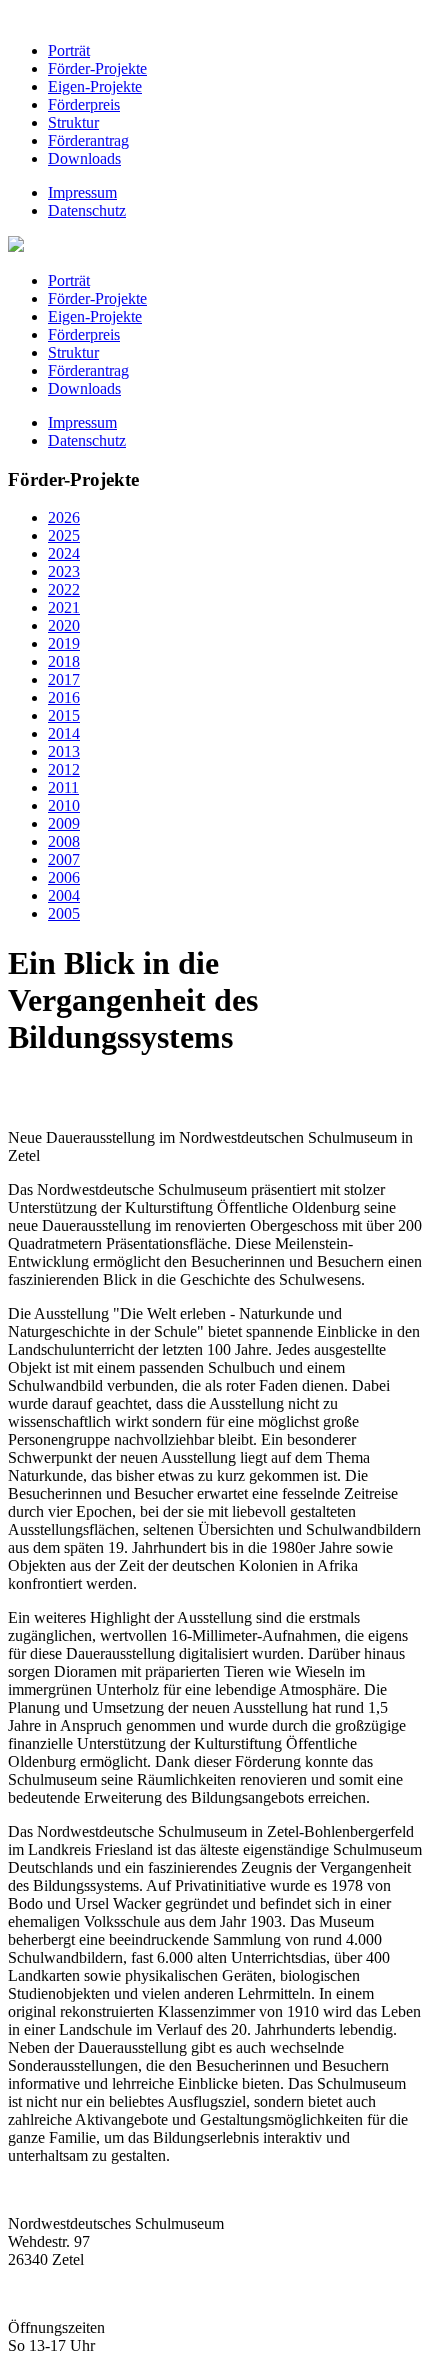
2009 (64, 823)
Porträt (69, 50)
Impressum (82, 192)
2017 (64, 679)
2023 (64, 571)
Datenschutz (87, 210)
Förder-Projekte (97, 68)
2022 (64, 589)
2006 (64, 877)
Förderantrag (88, 140)
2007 (64, 859)
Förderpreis (84, 104)
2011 (63, 787)
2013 (64, 751)
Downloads (84, 158)
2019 (64, 643)
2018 (64, 661)
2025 (64, 535)
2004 (64, 895)
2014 (64, 733)
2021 (64, 607)
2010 (64, 805)
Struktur (73, 122)
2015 (64, 715)
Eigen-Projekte (95, 86)
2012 (64, 769)
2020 (64, 625)
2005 (64, 913)
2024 (64, 553)
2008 (64, 841)
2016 (64, 697)
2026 (64, 517)
